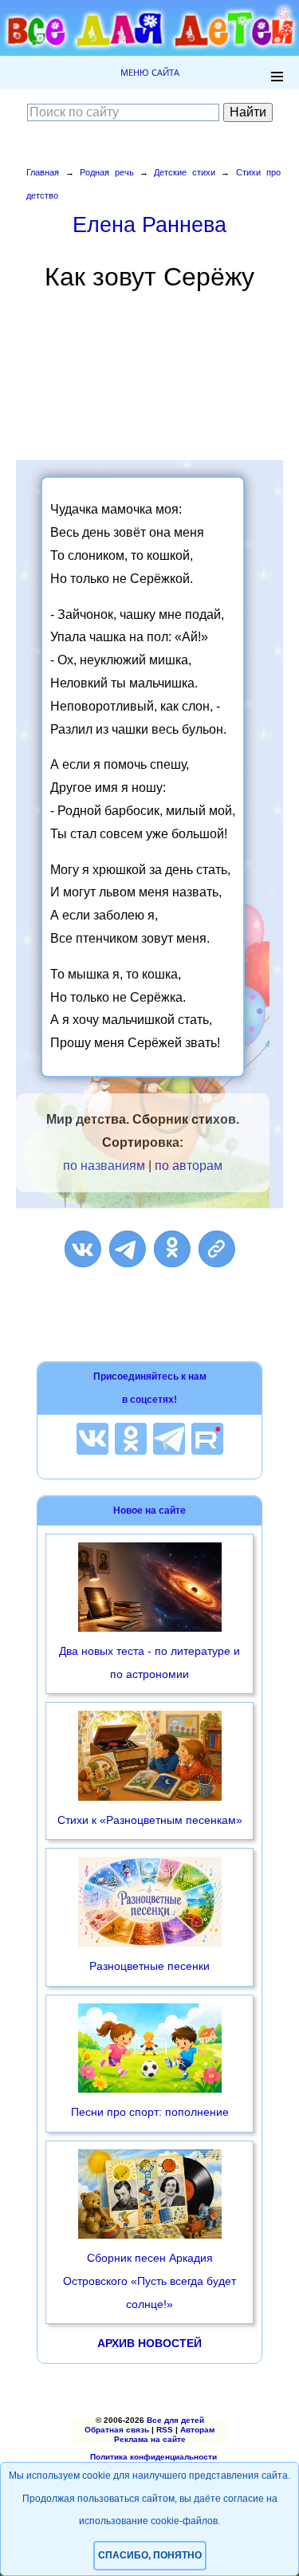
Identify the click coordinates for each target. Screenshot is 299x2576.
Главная (43, 172)
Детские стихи (185, 172)
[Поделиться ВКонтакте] (83, 1249)
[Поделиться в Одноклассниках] (172, 1249)
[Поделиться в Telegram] (128, 1249)
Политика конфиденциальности (153, 2457)
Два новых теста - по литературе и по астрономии (149, 1662)
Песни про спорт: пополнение (150, 2112)
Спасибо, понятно (150, 2555)
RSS (165, 2430)
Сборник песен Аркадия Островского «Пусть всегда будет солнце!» (149, 2281)
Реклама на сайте (150, 2439)
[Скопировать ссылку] (217, 1249)
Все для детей (175, 2420)
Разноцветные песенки (149, 1966)
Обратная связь (117, 2430)
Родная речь (107, 172)
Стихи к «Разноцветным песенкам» (150, 1820)
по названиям (104, 1166)
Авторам (197, 2430)
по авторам (189, 1166)
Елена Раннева (149, 225)
